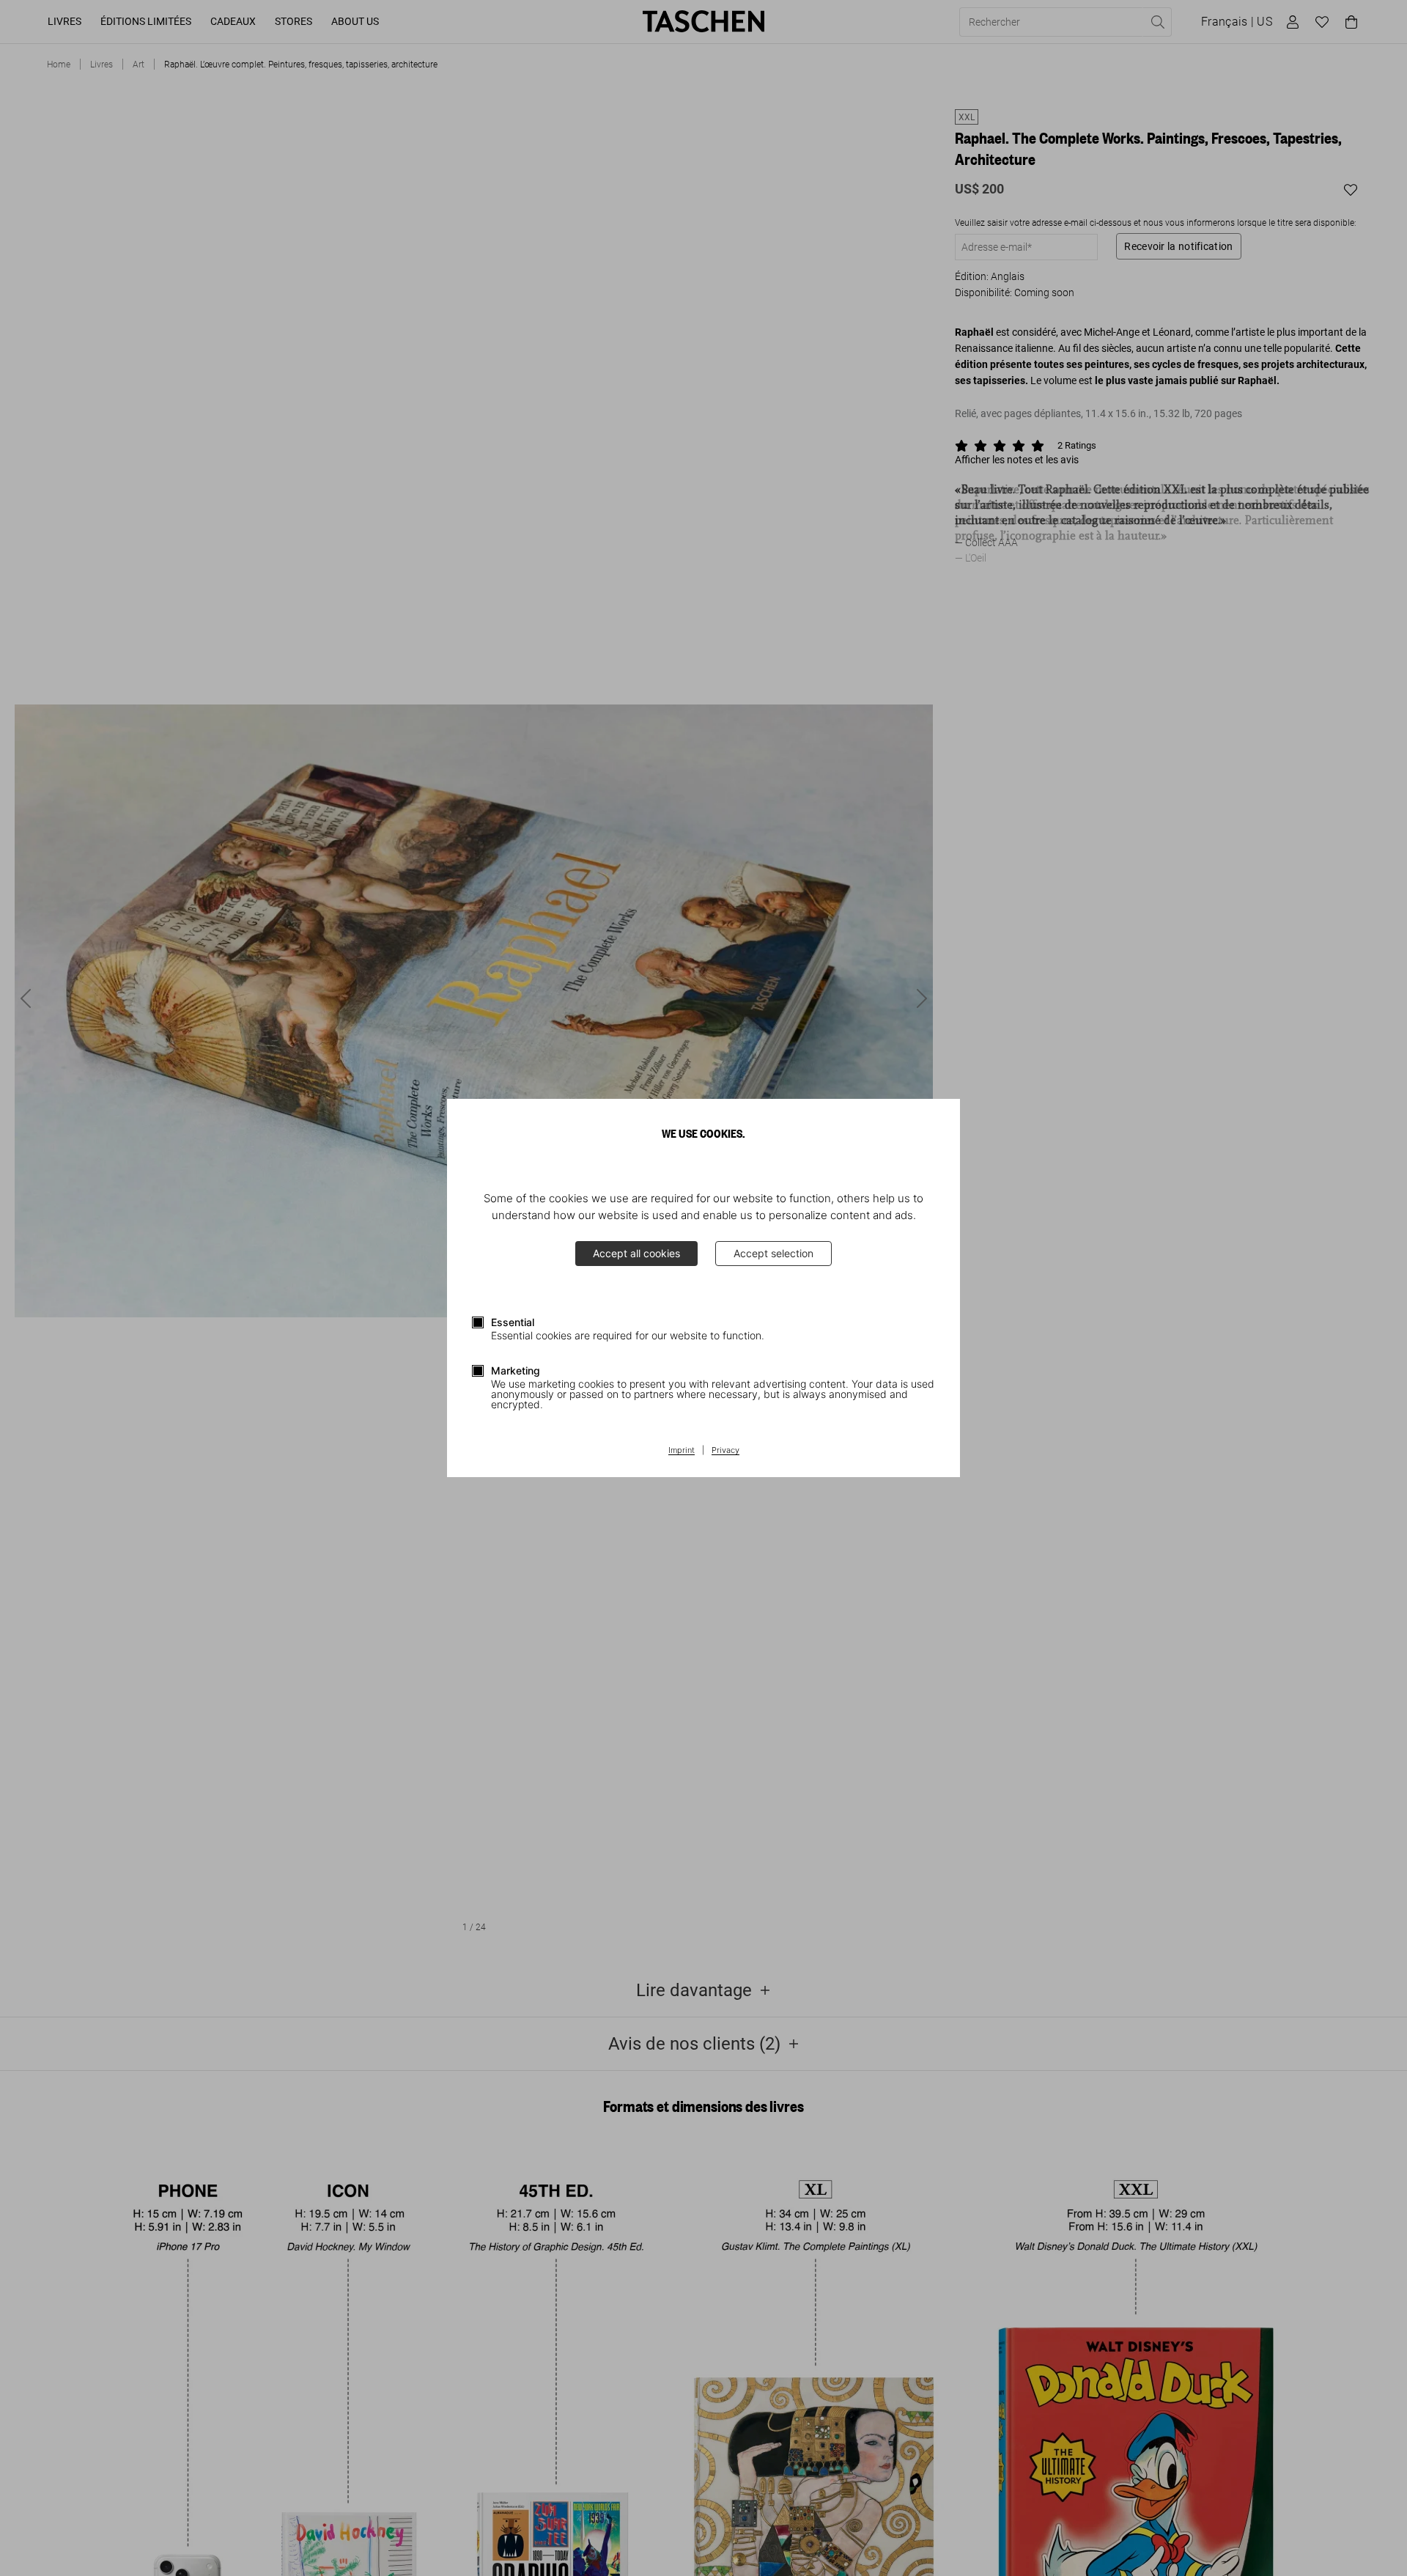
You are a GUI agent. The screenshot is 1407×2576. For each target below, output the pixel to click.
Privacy (725, 1451)
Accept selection (773, 1253)
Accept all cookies (636, 1253)
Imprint (682, 1451)
